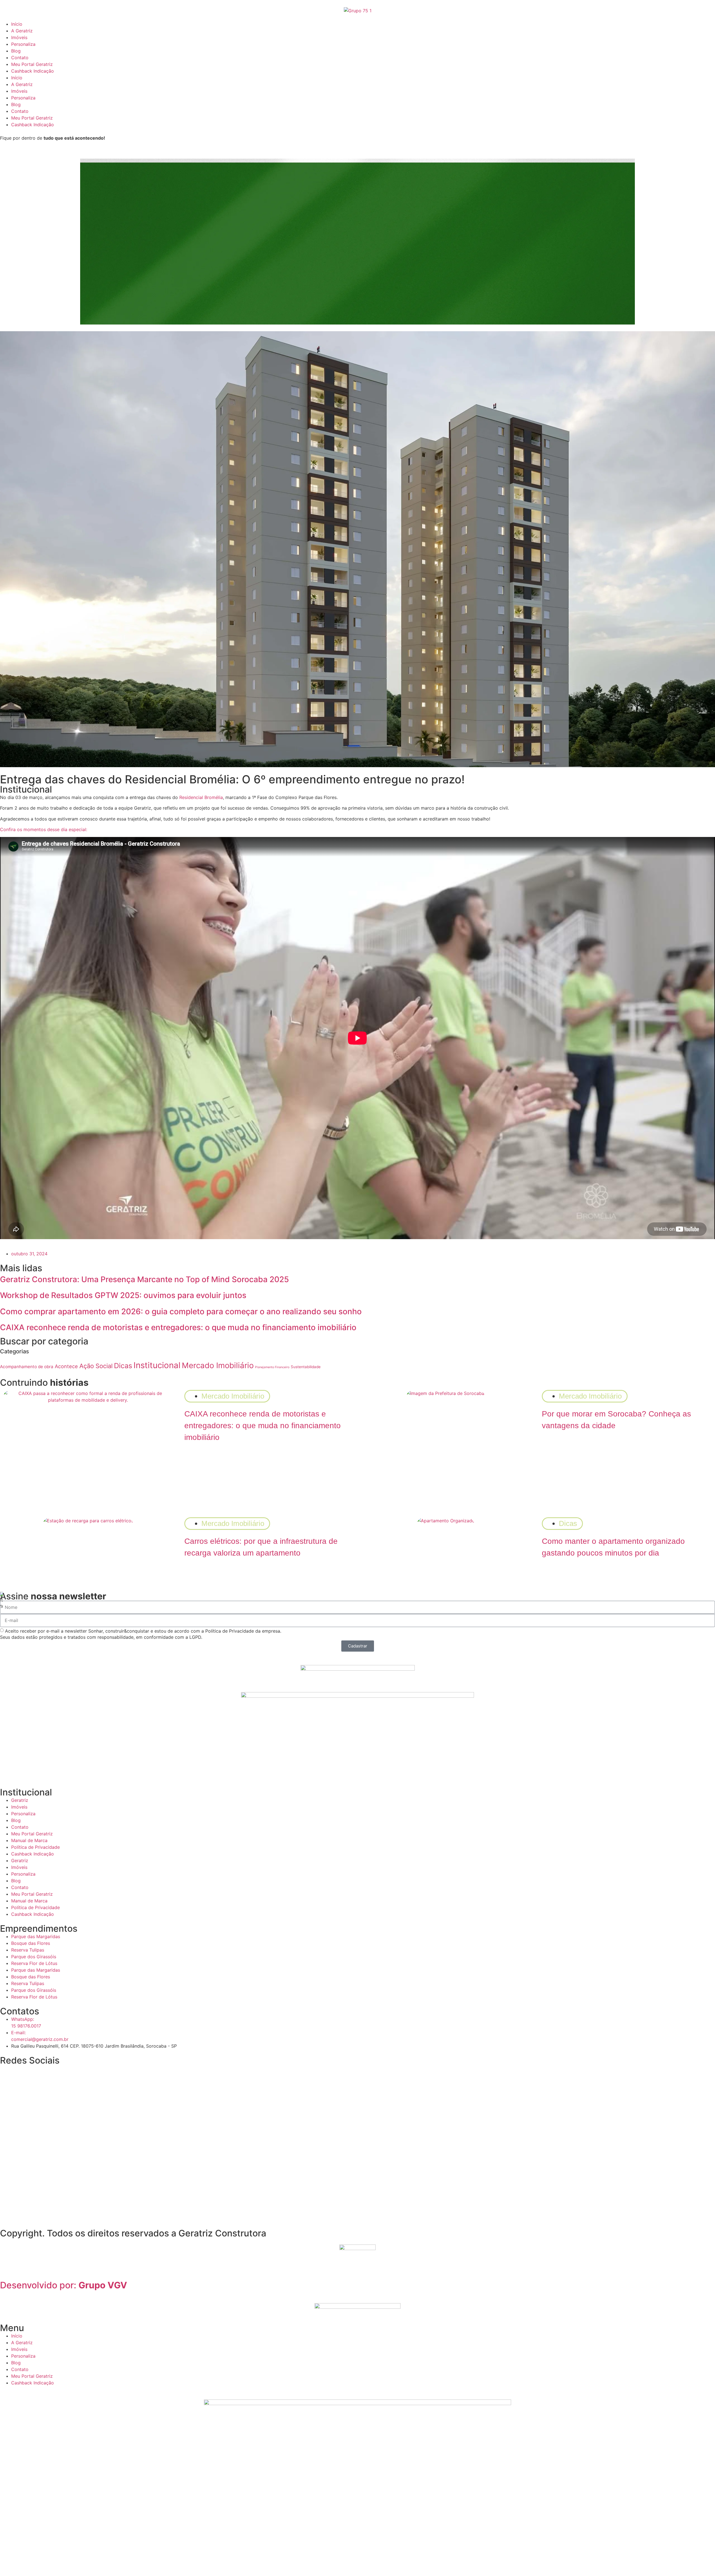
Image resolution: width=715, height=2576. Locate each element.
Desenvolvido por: (64, 2285)
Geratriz (20, 1800)
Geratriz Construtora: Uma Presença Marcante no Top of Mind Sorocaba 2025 (144, 1279)
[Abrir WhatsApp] (701, 2562)
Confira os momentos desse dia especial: (44, 829)
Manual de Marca (29, 1840)
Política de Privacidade (35, 1847)
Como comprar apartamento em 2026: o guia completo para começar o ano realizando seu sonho (181, 1311)
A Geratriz (22, 31)
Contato (20, 58)
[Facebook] (53, 2072)
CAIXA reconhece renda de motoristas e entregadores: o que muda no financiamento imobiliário (178, 1327)
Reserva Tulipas (28, 1950)
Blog (16, 51)
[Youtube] (22, 2072)
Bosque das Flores (31, 1943)
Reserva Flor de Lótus (34, 1963)
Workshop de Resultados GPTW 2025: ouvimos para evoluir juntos (123, 1295)
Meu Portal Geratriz (32, 64)
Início (17, 24)
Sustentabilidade (306, 1367)
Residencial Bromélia (201, 797)
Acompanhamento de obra (27, 1367)
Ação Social (96, 1366)
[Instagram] (7, 2072)
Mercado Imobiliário (218, 1365)
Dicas (123, 1366)
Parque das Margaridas (36, 1936)
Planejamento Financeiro (272, 1367)
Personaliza (23, 44)
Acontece (66, 1366)
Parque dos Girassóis (34, 1957)
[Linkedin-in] (38, 2072)
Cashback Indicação (33, 71)
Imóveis (19, 37)
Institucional (157, 1365)
